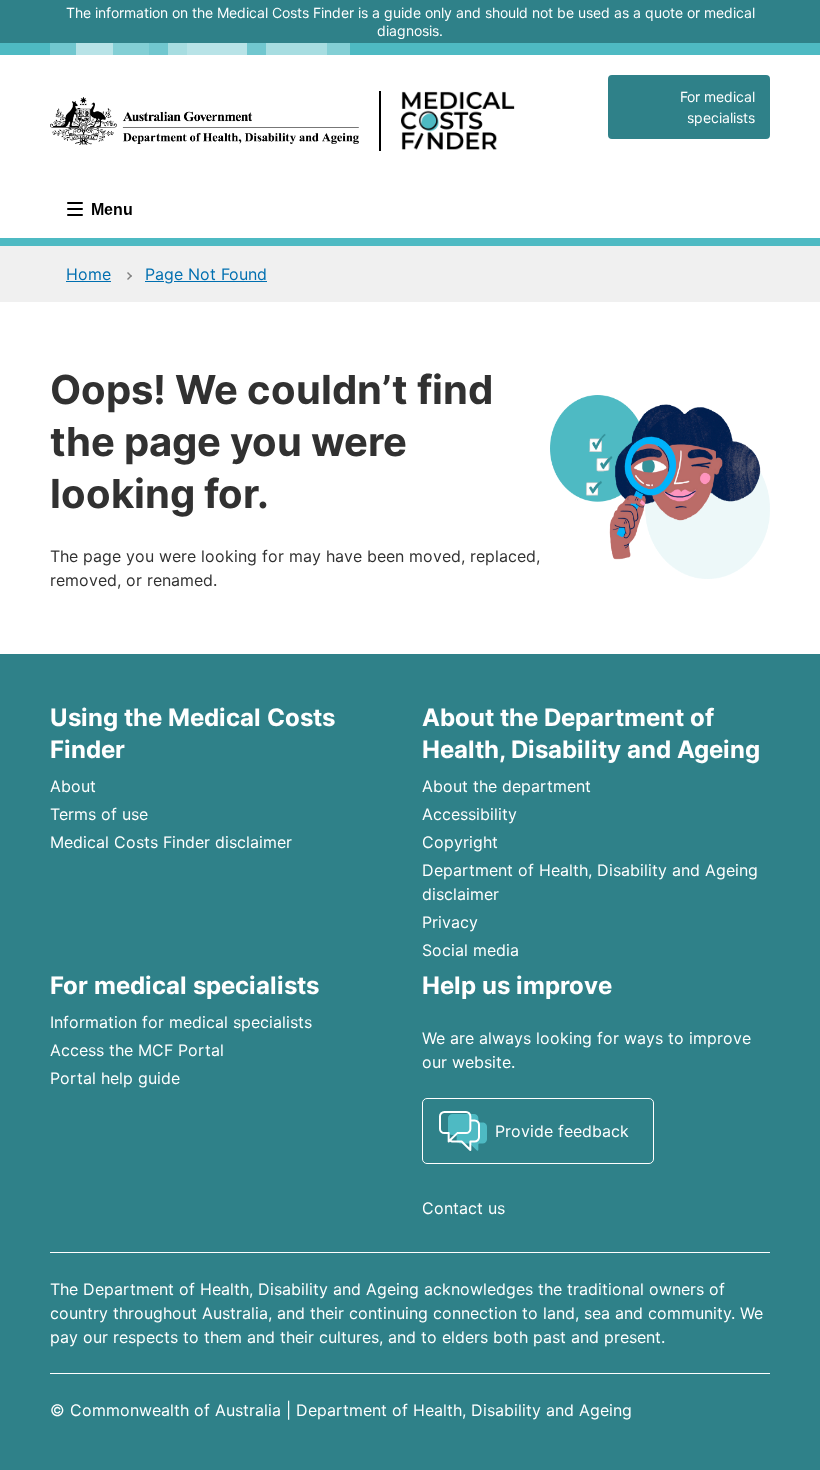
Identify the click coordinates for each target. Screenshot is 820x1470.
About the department (506, 786)
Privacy (450, 922)
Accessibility (469, 814)
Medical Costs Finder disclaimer (171, 842)
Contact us (463, 1208)
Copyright (460, 842)
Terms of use (99, 814)
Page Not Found (206, 274)
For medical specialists (717, 107)
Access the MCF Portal (137, 1050)
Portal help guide (115, 1078)
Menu (110, 209)
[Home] (317, 121)
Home (88, 274)
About (73, 786)
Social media (470, 950)
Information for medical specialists (181, 1022)
